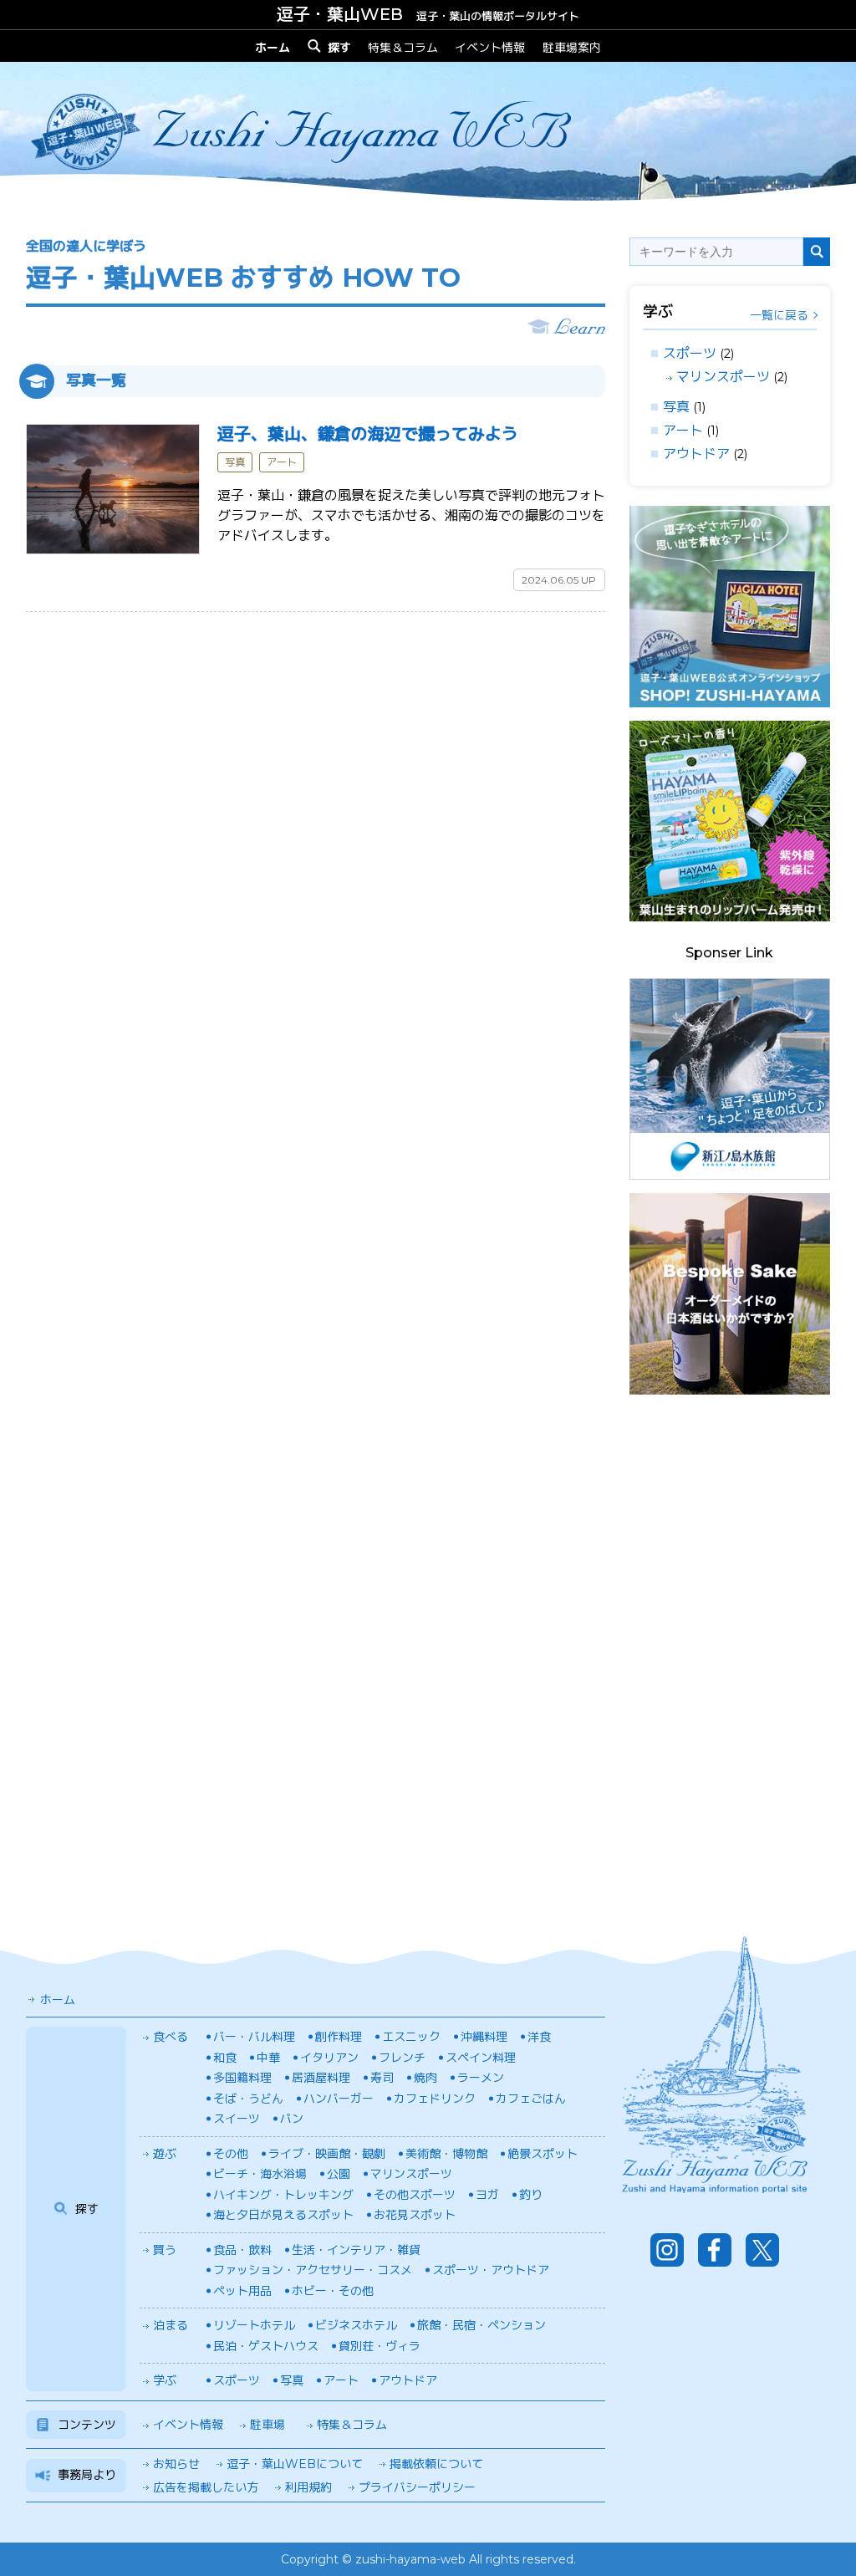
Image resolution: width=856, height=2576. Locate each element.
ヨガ (487, 2195)
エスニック (411, 2037)
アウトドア (696, 454)
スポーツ (690, 353)
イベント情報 (490, 47)
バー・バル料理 (254, 2037)
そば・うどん (248, 2099)
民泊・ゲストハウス (266, 2346)
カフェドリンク (435, 2099)
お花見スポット (415, 2215)
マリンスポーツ (723, 377)
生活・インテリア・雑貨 (356, 2250)
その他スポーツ (415, 2195)
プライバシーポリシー (417, 2487)
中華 (268, 2058)
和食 (225, 2058)
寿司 (382, 2078)
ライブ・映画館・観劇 (327, 2154)
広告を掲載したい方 (206, 2487)
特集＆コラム (403, 47)
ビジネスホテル (356, 2325)
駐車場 (267, 2425)
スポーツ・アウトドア (491, 2270)
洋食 (539, 2037)
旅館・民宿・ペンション (481, 2325)
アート (683, 430)
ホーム (58, 2000)
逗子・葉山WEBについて (295, 2464)
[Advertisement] (730, 1659)
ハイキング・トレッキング (283, 2195)
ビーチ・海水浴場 (260, 2174)
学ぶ (165, 2380)
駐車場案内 (572, 47)
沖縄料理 (484, 2037)
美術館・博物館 (446, 2154)
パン (292, 2119)
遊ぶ (165, 2154)
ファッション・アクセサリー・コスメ (313, 2270)
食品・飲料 (242, 2250)
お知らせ (176, 2464)
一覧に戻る (779, 315)
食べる (171, 2037)
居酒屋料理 (321, 2078)
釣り (531, 2195)
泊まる (171, 2325)
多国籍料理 (242, 2078)
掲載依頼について (436, 2464)
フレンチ (402, 2058)
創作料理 (339, 2037)
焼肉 (425, 2078)
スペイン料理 (481, 2058)
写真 (676, 407)
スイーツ (237, 2119)
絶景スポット (543, 2154)
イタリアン (329, 2058)
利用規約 (308, 2487)
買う (165, 2250)
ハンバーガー (339, 2099)
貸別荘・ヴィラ (380, 2346)
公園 (339, 2174)
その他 (231, 2154)
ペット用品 (242, 2291)
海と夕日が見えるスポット (283, 2215)
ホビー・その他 (333, 2291)
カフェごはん (531, 2099)
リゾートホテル (254, 2325)
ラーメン (481, 2078)
